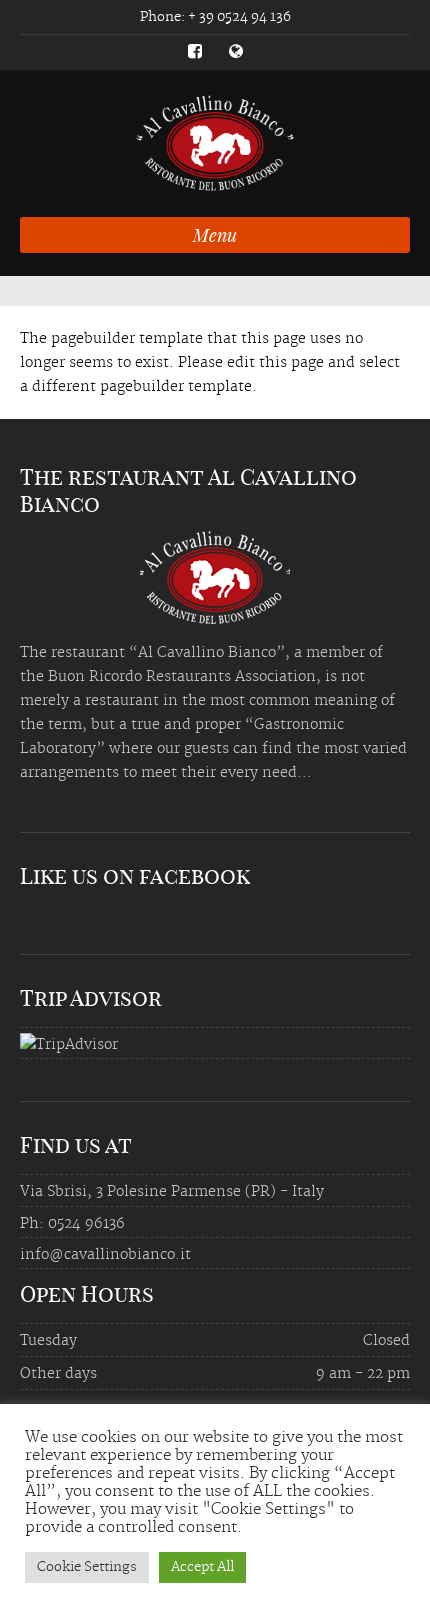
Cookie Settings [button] (87, 1567)
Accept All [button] (202, 1567)
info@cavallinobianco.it (105, 1255)
